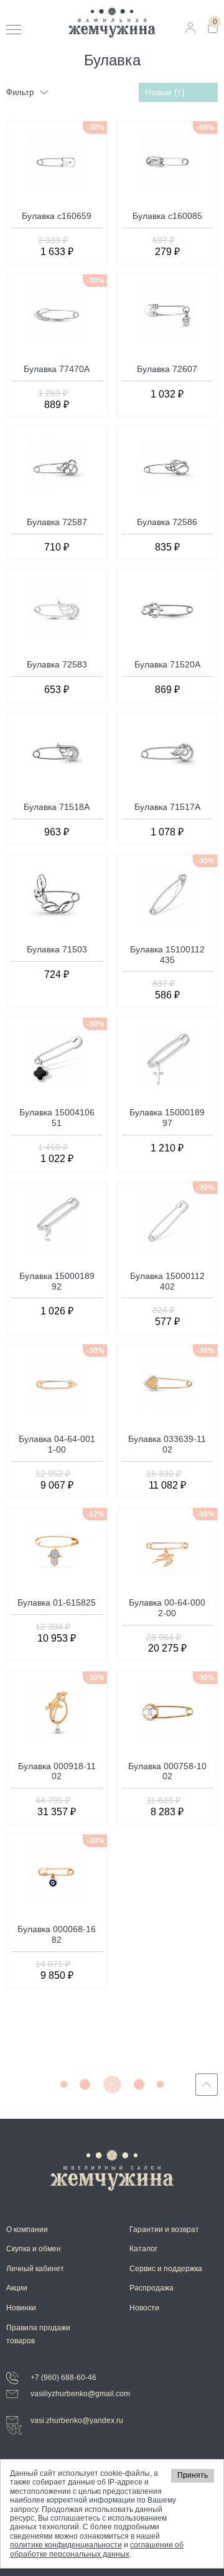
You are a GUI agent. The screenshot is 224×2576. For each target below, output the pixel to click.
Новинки (21, 2308)
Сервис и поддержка (166, 2269)
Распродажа (152, 2288)
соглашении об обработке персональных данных (97, 2549)
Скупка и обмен (34, 2249)
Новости (144, 2308)
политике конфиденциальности (66, 2545)
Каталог (143, 2249)
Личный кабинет (35, 2269)
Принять (193, 2475)
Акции (17, 2288)
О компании (27, 2230)
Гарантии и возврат (164, 2230)
